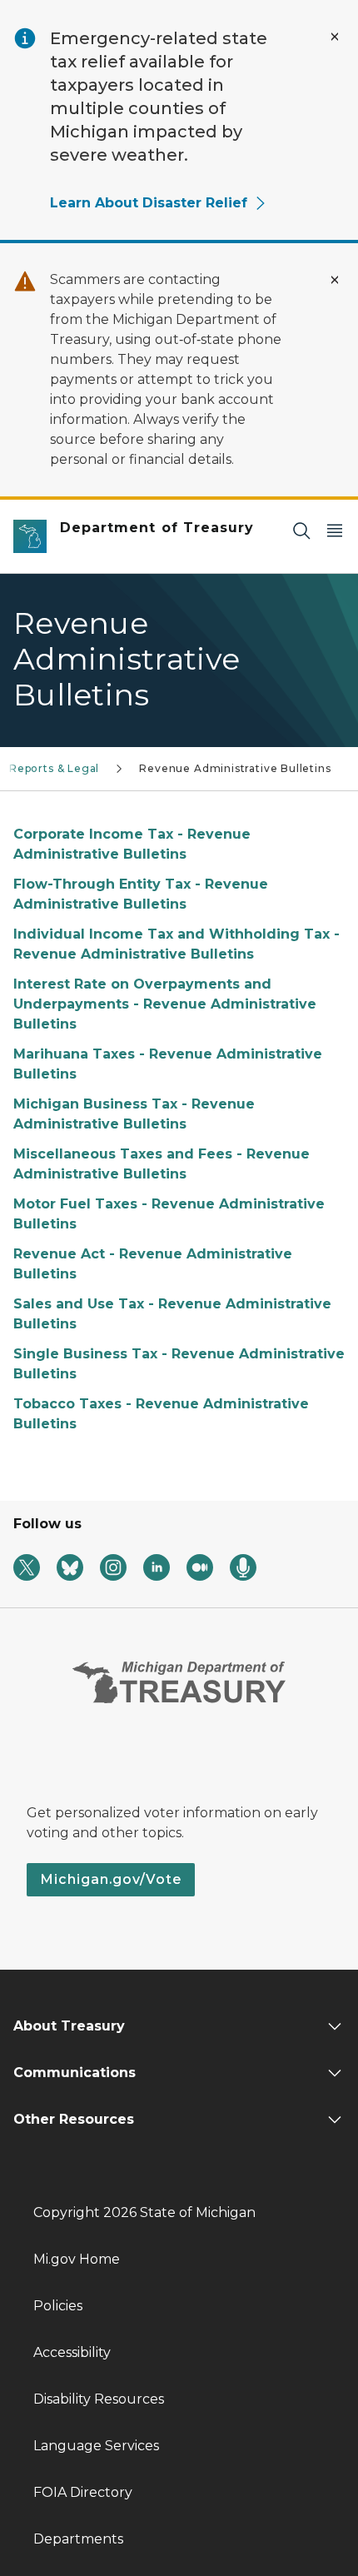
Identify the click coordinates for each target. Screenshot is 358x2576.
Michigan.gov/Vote (111, 1879)
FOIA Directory (83, 2492)
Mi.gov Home (77, 2259)
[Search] (301, 530)
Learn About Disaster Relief (149, 203)
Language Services (96, 2446)
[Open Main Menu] (335, 530)
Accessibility (72, 2352)
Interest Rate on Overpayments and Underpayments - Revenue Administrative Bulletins (165, 1004)
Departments (78, 2539)
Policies (58, 2306)
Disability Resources (99, 2399)
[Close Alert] (335, 37)
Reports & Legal (54, 768)
